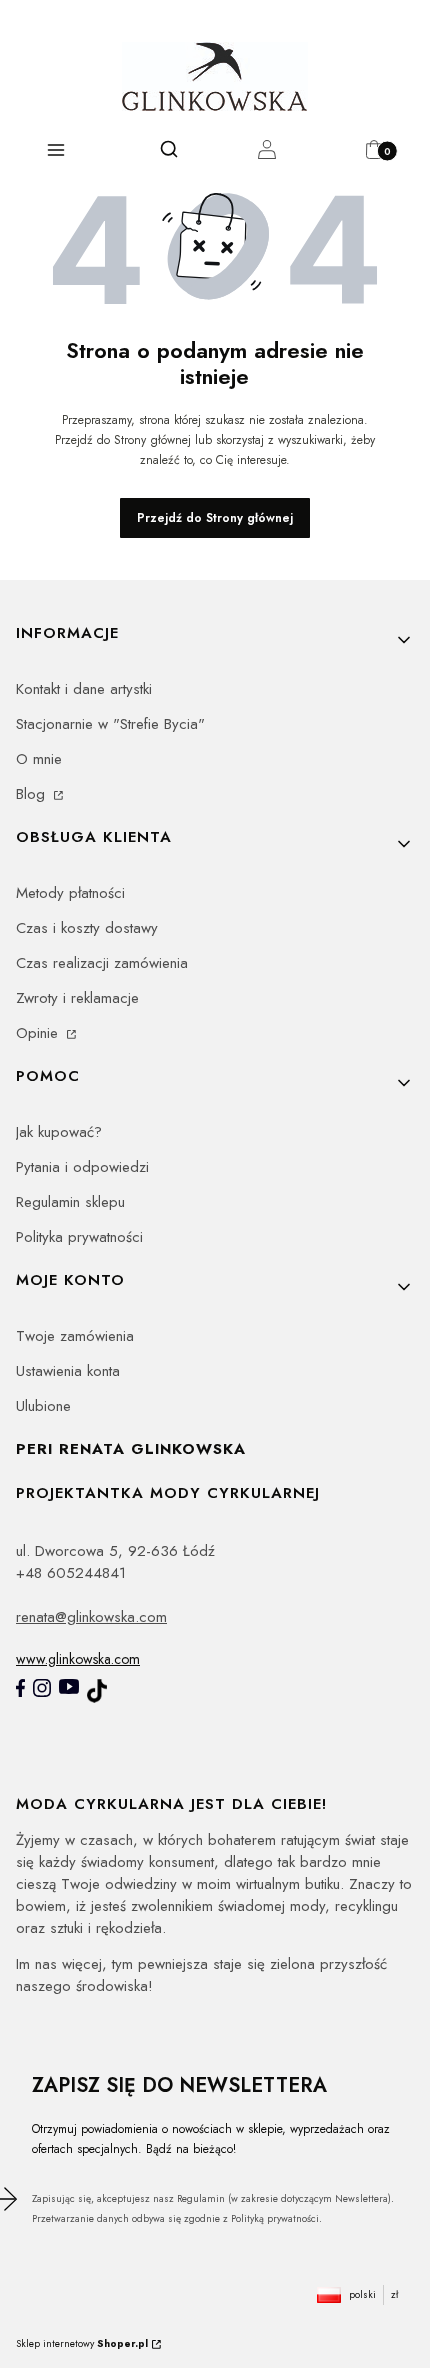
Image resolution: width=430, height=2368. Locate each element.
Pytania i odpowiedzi (82, 1167)
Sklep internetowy (82, 2343)
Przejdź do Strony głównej (215, 518)
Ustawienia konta (68, 1371)
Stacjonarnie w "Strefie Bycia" (110, 724)
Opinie (39, 1033)
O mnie (39, 759)
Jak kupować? (59, 1132)
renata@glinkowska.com (91, 1617)
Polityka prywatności (79, 1237)
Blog (33, 794)
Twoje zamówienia (75, 1336)
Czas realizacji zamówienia (102, 963)
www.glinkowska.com (78, 1659)
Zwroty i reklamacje (77, 998)
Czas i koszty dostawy (87, 928)
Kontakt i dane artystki (84, 689)
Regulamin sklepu (70, 1202)
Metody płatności (70, 893)
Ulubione (43, 1406)
